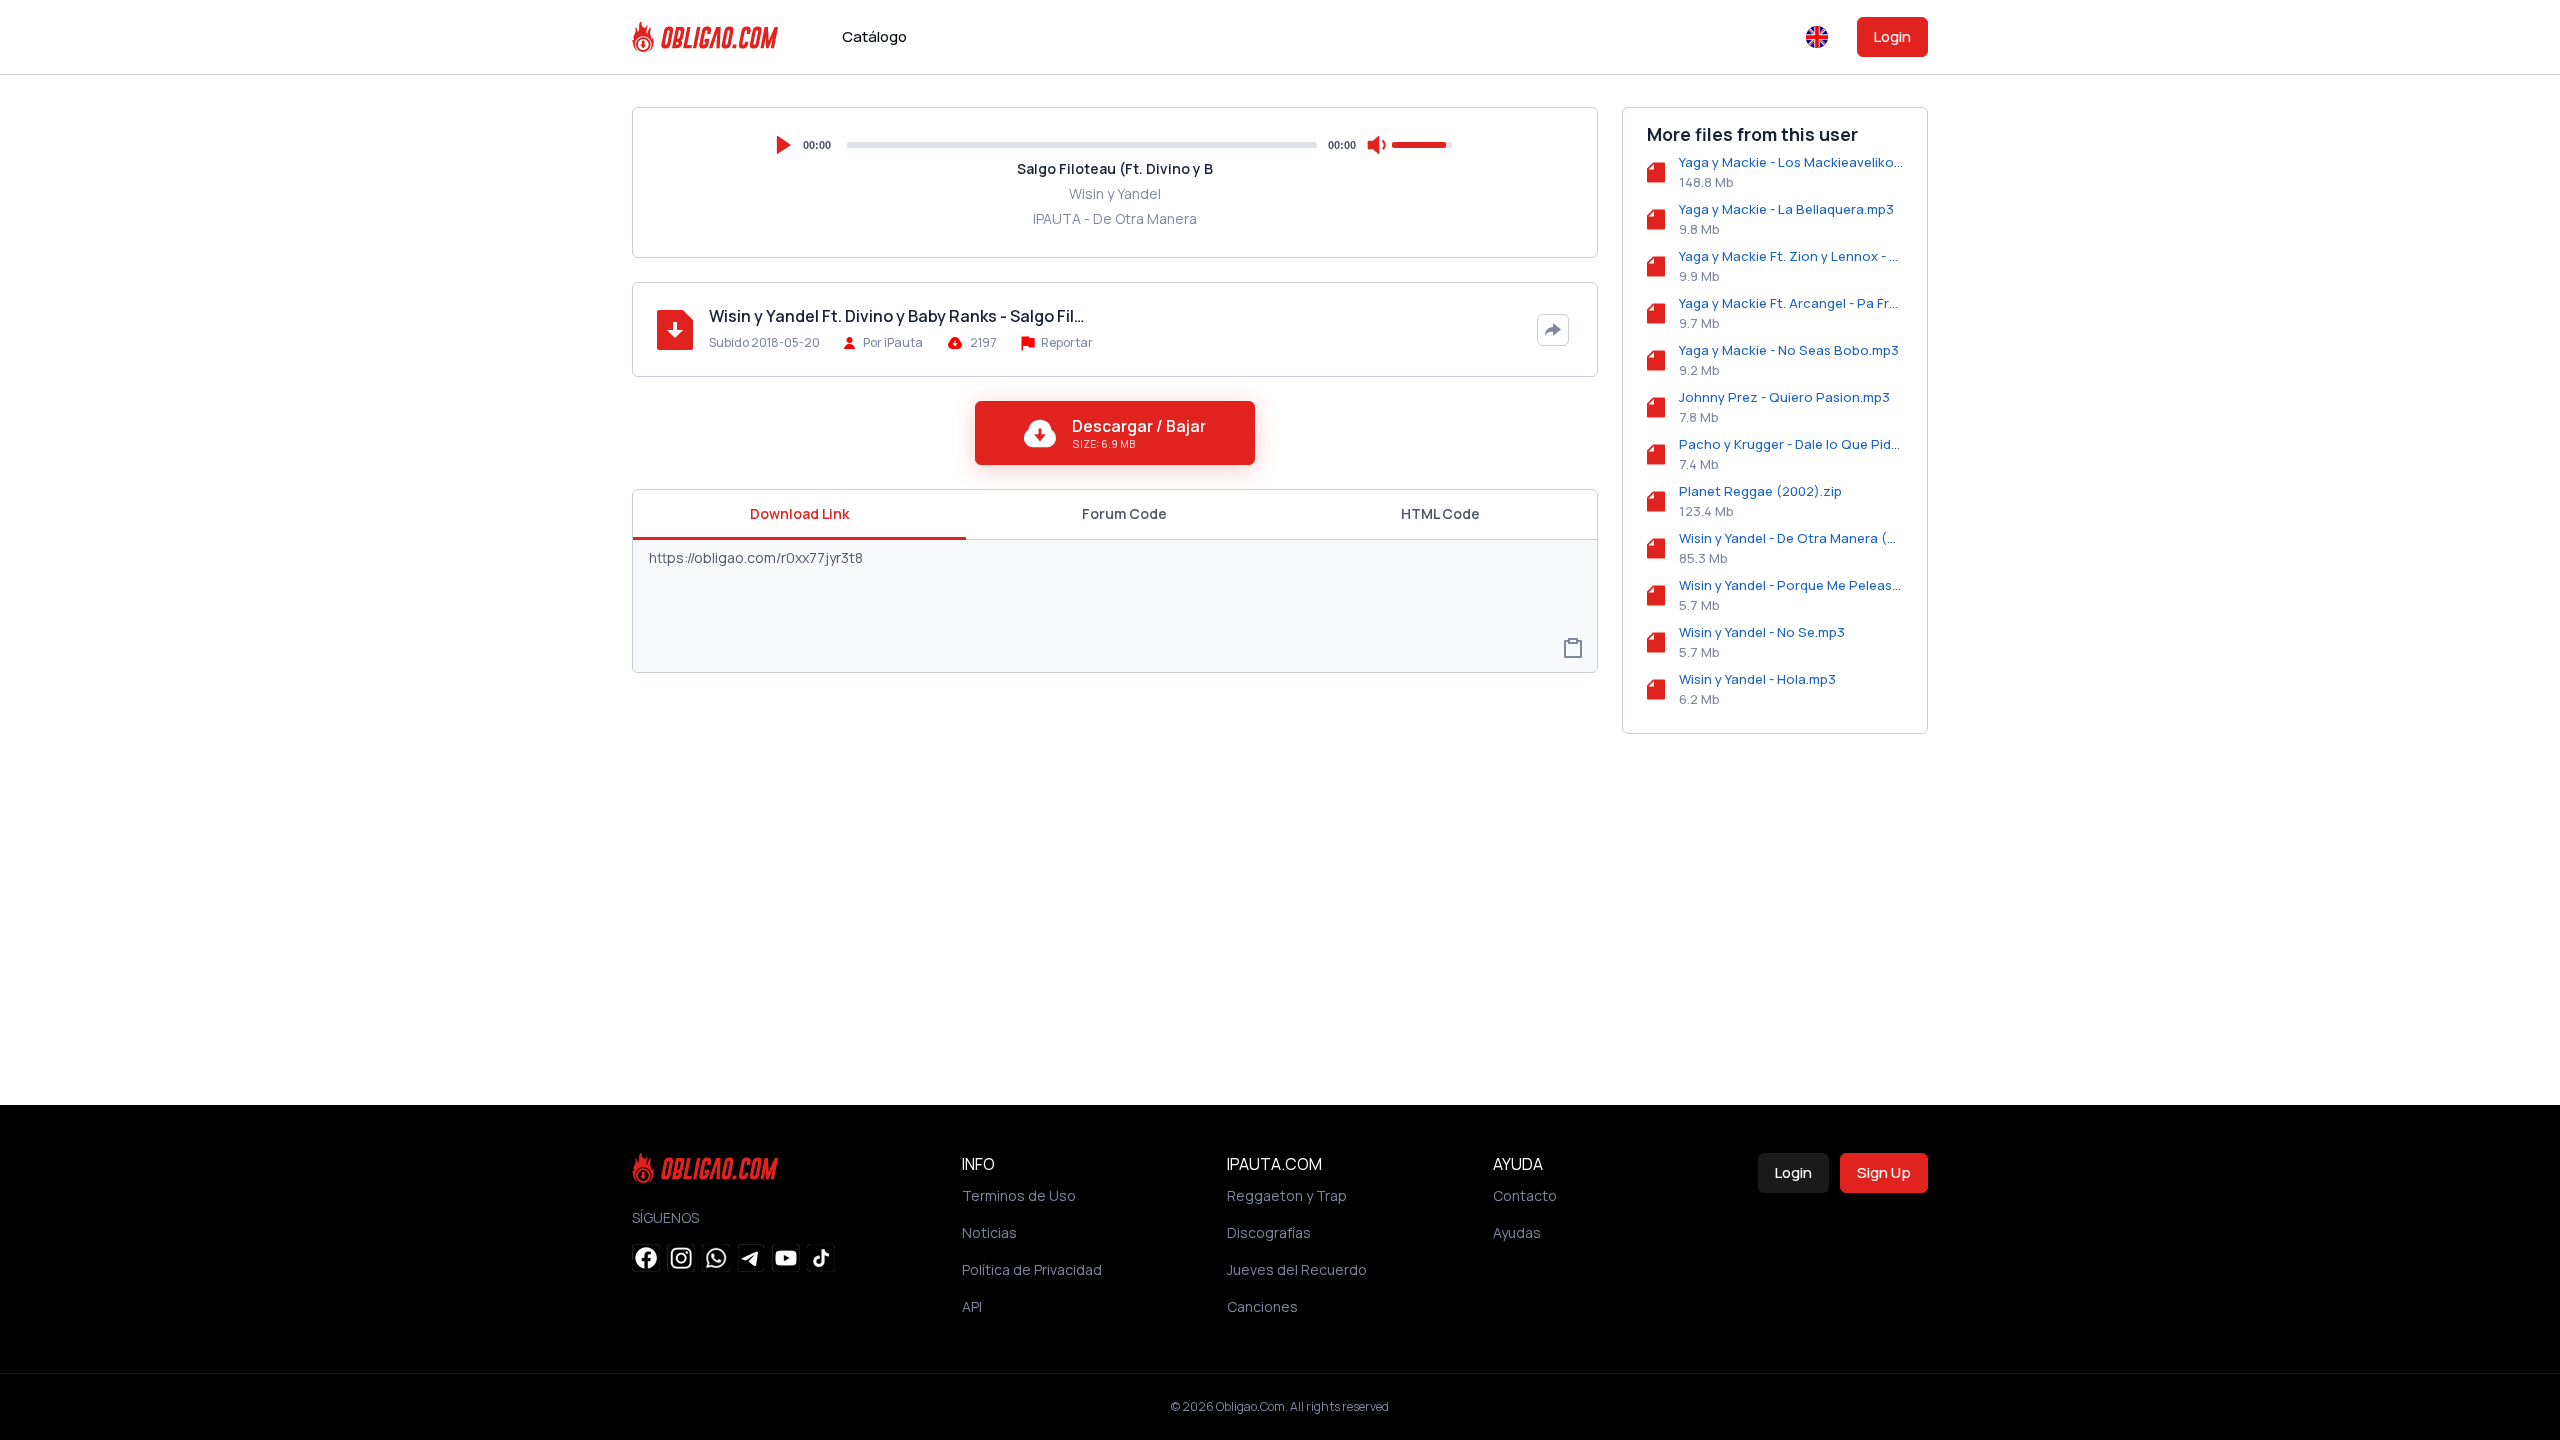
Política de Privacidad (1032, 1269)
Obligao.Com (1250, 1406)
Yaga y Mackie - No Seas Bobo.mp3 (1789, 350)
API (972, 1306)
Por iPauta (893, 342)
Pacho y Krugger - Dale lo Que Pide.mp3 (1791, 444)
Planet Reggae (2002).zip (1760, 491)
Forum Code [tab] (1124, 513)
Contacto (1525, 1195)
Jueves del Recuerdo (1297, 1269)
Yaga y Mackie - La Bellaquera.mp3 (1786, 209)
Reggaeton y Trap (1287, 1195)
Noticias (989, 1232)
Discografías (1269, 1232)
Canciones (1262, 1306)
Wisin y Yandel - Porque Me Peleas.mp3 (1791, 585)
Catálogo (874, 36)
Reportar (1066, 342)
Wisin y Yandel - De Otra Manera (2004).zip (1791, 538)
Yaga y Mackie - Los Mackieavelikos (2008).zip (1791, 162)
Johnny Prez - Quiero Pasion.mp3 (1784, 397)
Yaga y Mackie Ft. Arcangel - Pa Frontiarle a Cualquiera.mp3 (1791, 303)
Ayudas (1517, 1232)
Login (1892, 36)
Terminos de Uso (1019, 1195)
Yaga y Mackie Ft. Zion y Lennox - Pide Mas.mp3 (1791, 256)
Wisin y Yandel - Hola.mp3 (1757, 679)
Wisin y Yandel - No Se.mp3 (1762, 632)
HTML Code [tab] (1440, 513)
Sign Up (1884, 1172)
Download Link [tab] (799, 513)
